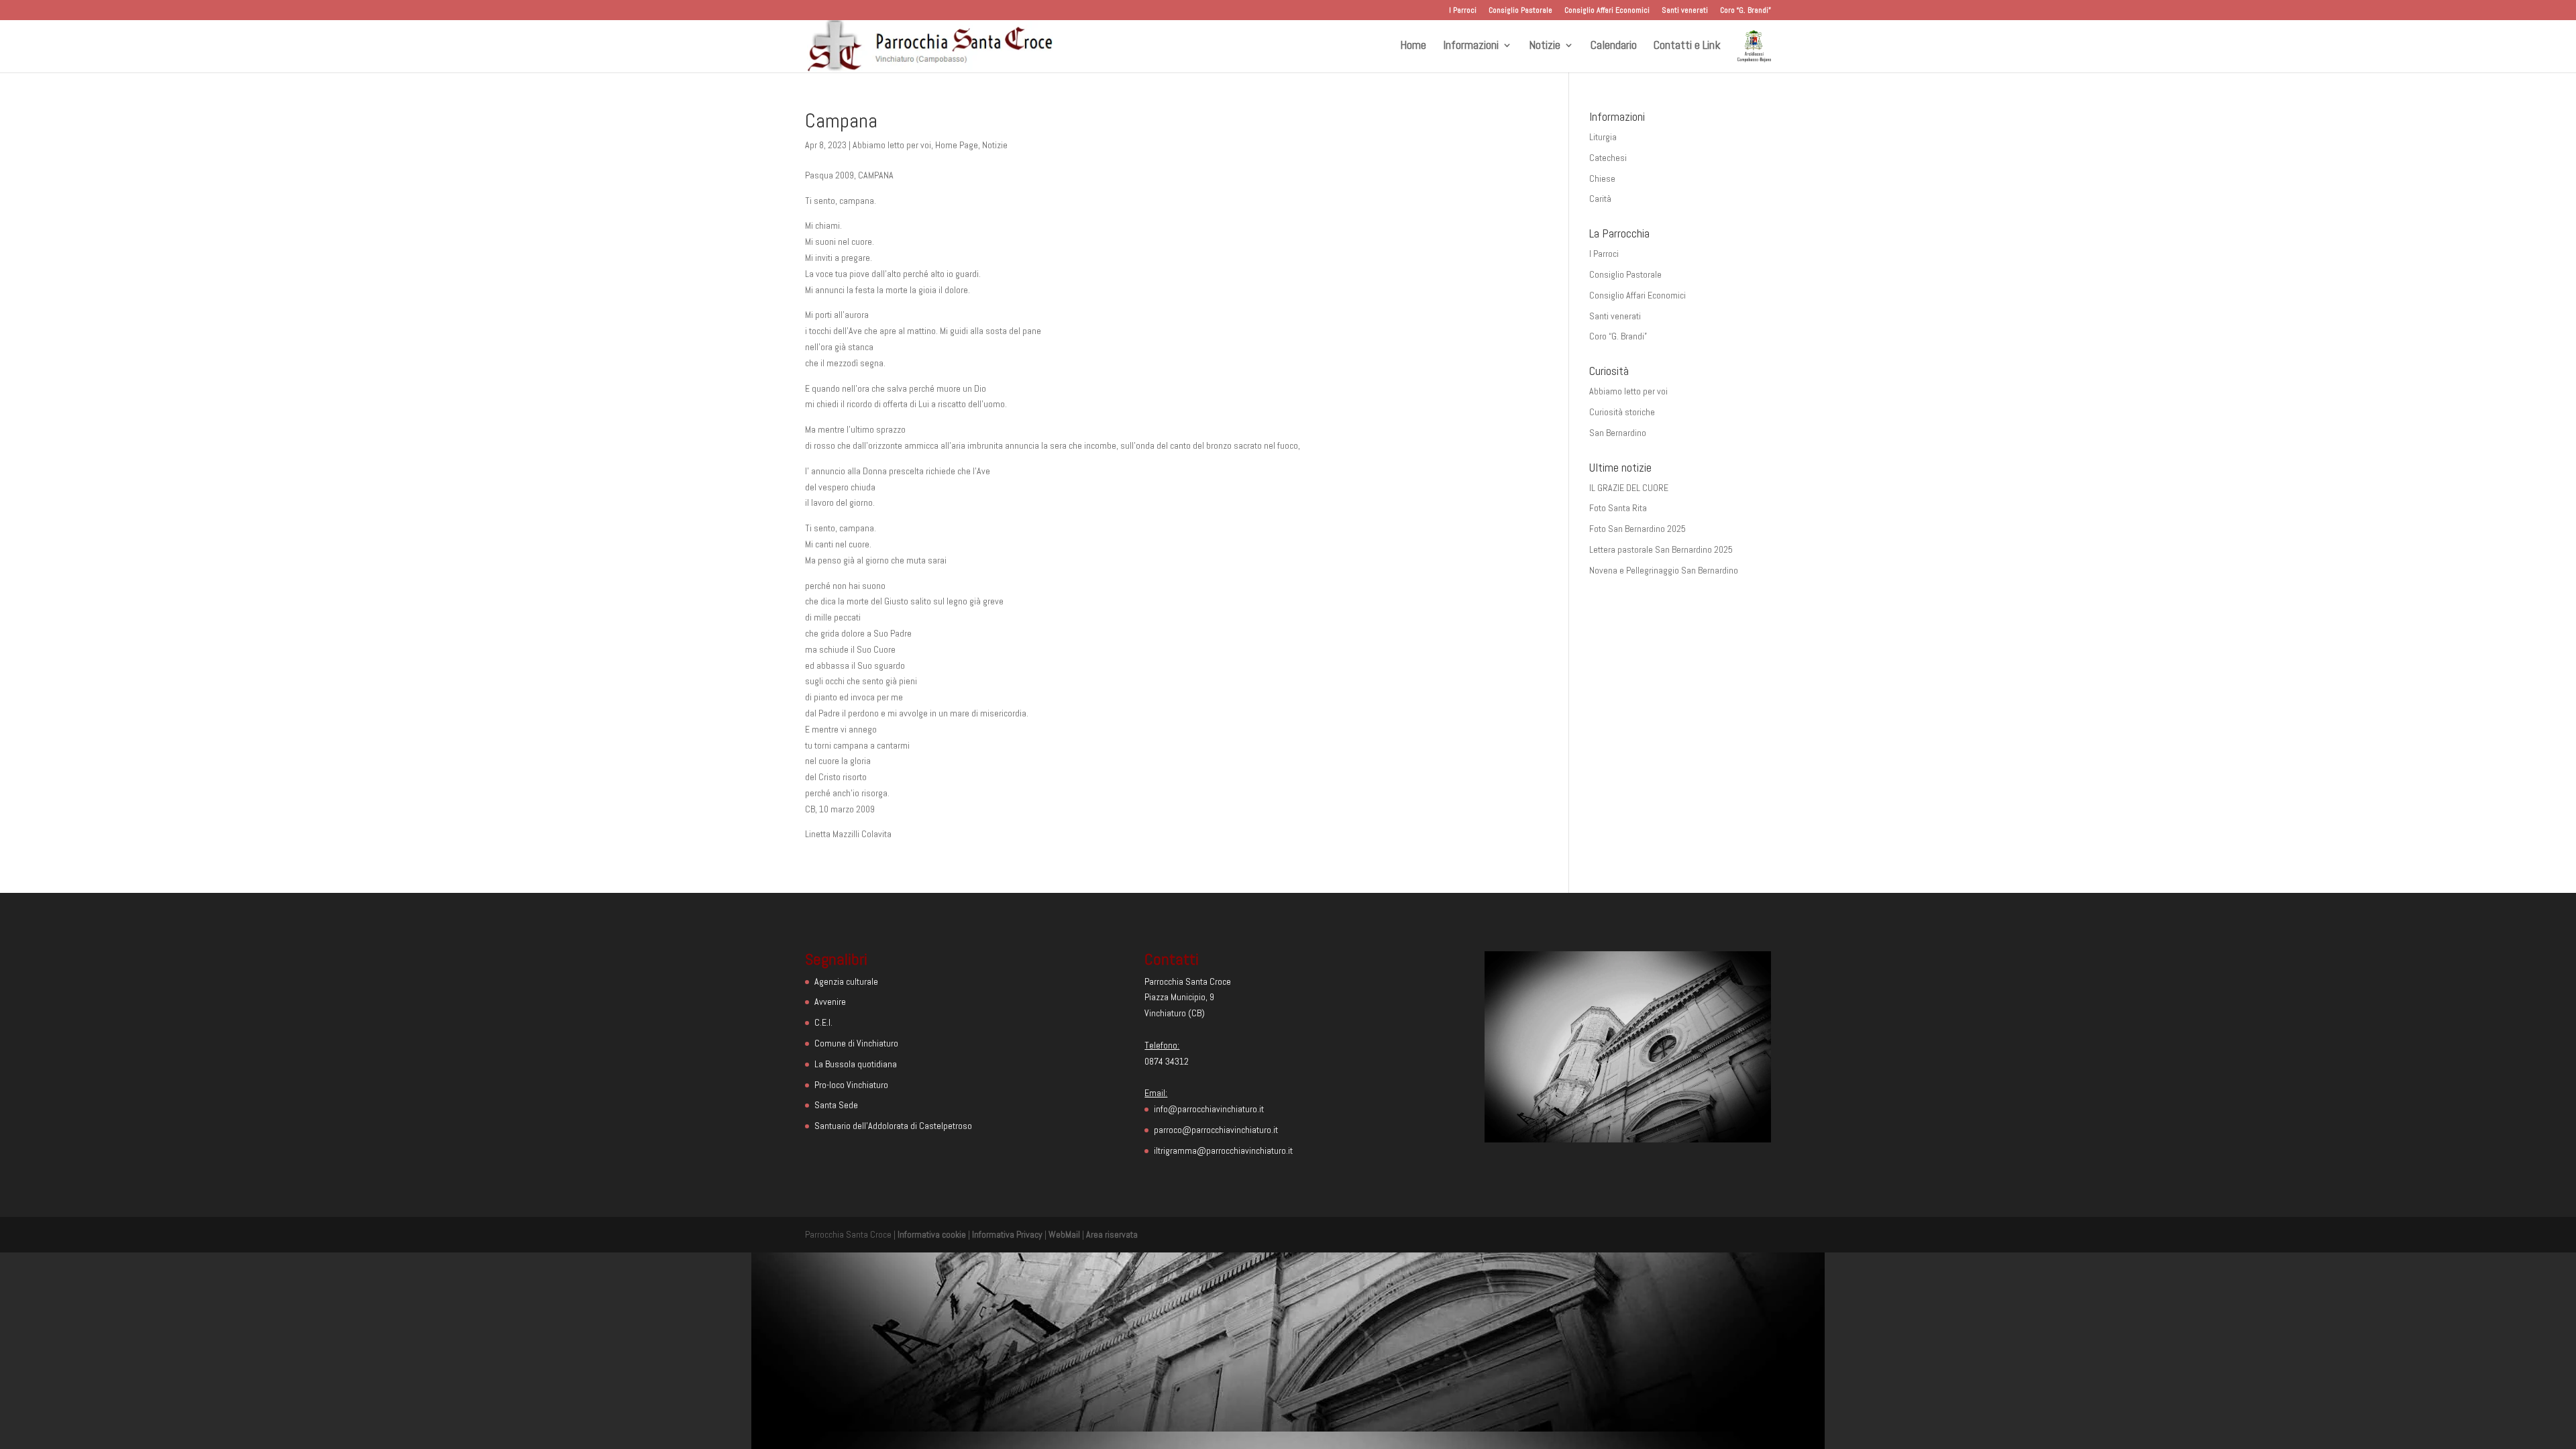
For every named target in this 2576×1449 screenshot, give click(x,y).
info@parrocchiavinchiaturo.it (1209, 1109)
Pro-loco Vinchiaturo (851, 1085)
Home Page (957, 145)
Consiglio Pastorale (1520, 11)
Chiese (1602, 178)
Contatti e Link (1687, 46)
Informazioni (1471, 46)
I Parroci (1463, 11)
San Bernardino (1618, 433)
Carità (1600, 199)
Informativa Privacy (1007, 1234)
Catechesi (1608, 158)
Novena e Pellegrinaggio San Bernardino (1664, 570)
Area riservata (1112, 1234)
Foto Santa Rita (1618, 508)
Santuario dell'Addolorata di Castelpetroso (893, 1126)
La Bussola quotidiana (856, 1064)
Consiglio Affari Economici (1607, 11)
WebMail (1064, 1234)
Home (1413, 46)
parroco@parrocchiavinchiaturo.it (1216, 1130)
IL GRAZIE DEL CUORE (1629, 488)
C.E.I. (823, 1022)
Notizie (1545, 46)
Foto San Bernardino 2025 (1638, 529)
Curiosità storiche (1622, 412)
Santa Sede (836, 1105)
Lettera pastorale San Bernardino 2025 (1661, 549)
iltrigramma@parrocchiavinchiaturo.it (1223, 1150)
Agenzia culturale (846, 981)
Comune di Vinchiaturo (856, 1043)
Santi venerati (1685, 11)
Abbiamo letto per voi (892, 145)
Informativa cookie (932, 1234)
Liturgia (1603, 137)
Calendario (1614, 46)
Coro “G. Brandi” (1746, 11)
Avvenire (830, 1002)
